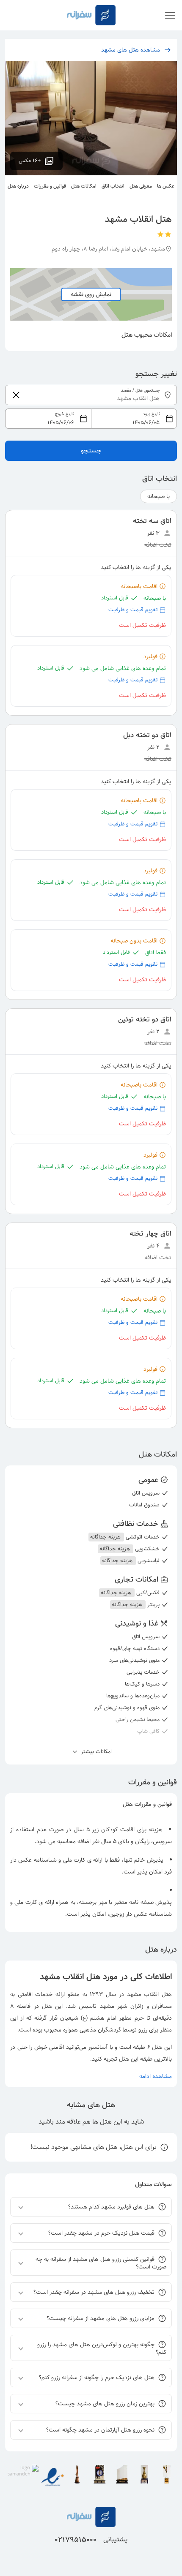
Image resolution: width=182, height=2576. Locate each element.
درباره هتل (18, 186)
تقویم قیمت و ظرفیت (133, 610)
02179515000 (76, 2540)
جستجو (91, 451)
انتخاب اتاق (113, 186)
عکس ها (166, 186)
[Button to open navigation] (170, 15)
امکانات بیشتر (95, 1752)
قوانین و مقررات (50, 186)
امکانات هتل (84, 186)
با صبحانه (159, 496)
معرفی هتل (141, 186)
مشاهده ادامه (156, 2076)
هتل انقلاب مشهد (149, 1994)
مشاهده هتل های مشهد (131, 50)
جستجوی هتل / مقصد (141, 391)
